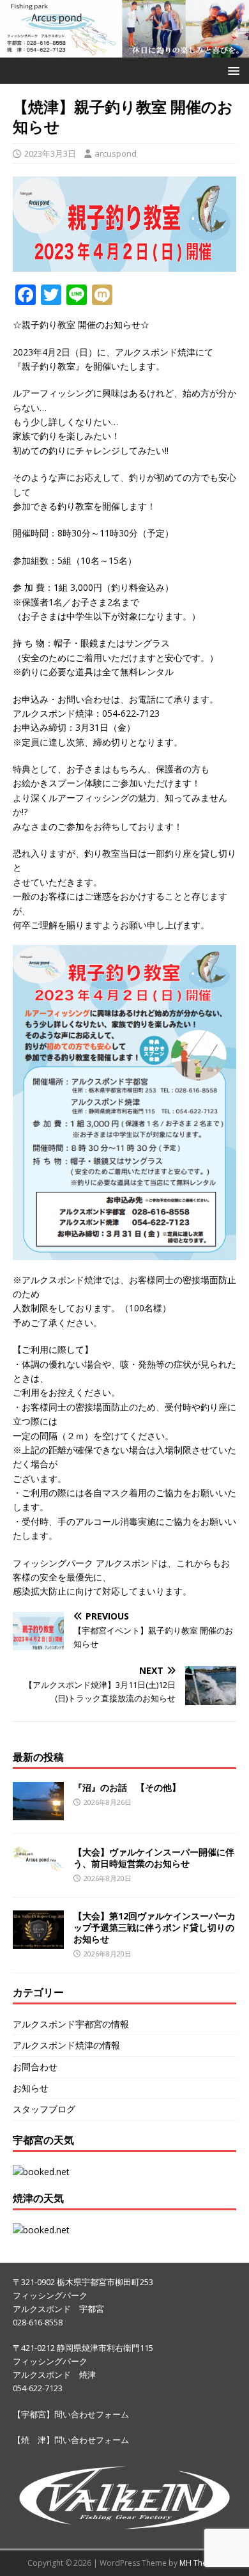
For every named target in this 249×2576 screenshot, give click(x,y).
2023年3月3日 (50, 153)
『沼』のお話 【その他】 (127, 1787)
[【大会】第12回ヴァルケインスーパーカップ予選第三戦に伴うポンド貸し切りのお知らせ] (38, 1941)
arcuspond (116, 153)
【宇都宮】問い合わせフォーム (71, 2414)
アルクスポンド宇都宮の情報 (71, 2024)
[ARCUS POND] (124, 50)
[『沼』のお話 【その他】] (38, 1813)
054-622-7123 (38, 2388)
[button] (231, 70)
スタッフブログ (44, 2109)
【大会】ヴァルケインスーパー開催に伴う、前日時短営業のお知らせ (154, 1858)
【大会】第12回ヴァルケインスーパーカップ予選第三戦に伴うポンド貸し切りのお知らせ (155, 1927)
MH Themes (201, 2563)
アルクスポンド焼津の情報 (66, 2045)
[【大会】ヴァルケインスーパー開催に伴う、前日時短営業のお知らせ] (38, 1864)
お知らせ (31, 2088)
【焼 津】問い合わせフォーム (71, 2440)
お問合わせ (35, 2067)
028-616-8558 (38, 2322)
